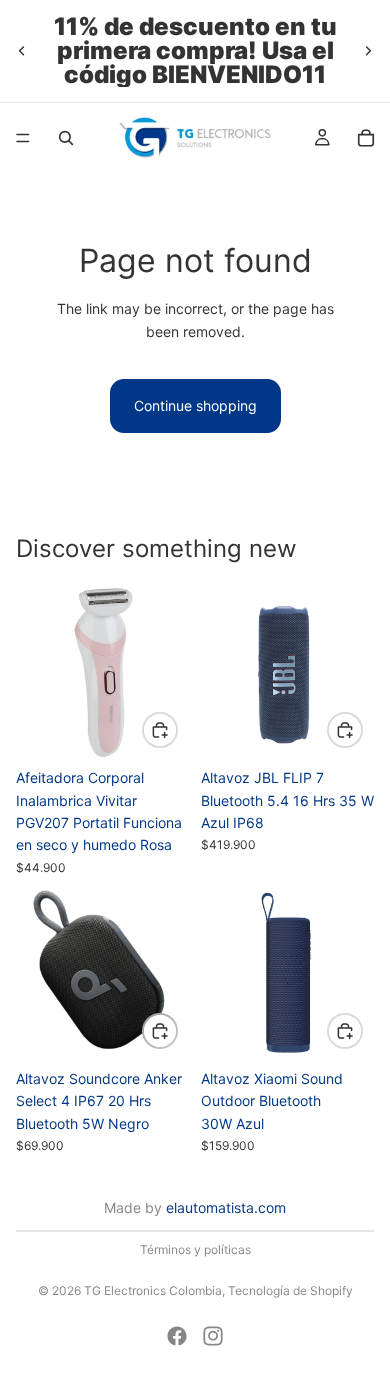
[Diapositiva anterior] (22, 51)
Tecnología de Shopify (290, 1290)
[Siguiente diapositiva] (368, 51)
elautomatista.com (226, 1207)
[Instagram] (213, 1336)
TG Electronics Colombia (153, 1290)
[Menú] (23, 138)
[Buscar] (66, 138)
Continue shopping (195, 405)
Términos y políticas (195, 1249)
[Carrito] (366, 138)
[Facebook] (177, 1336)
